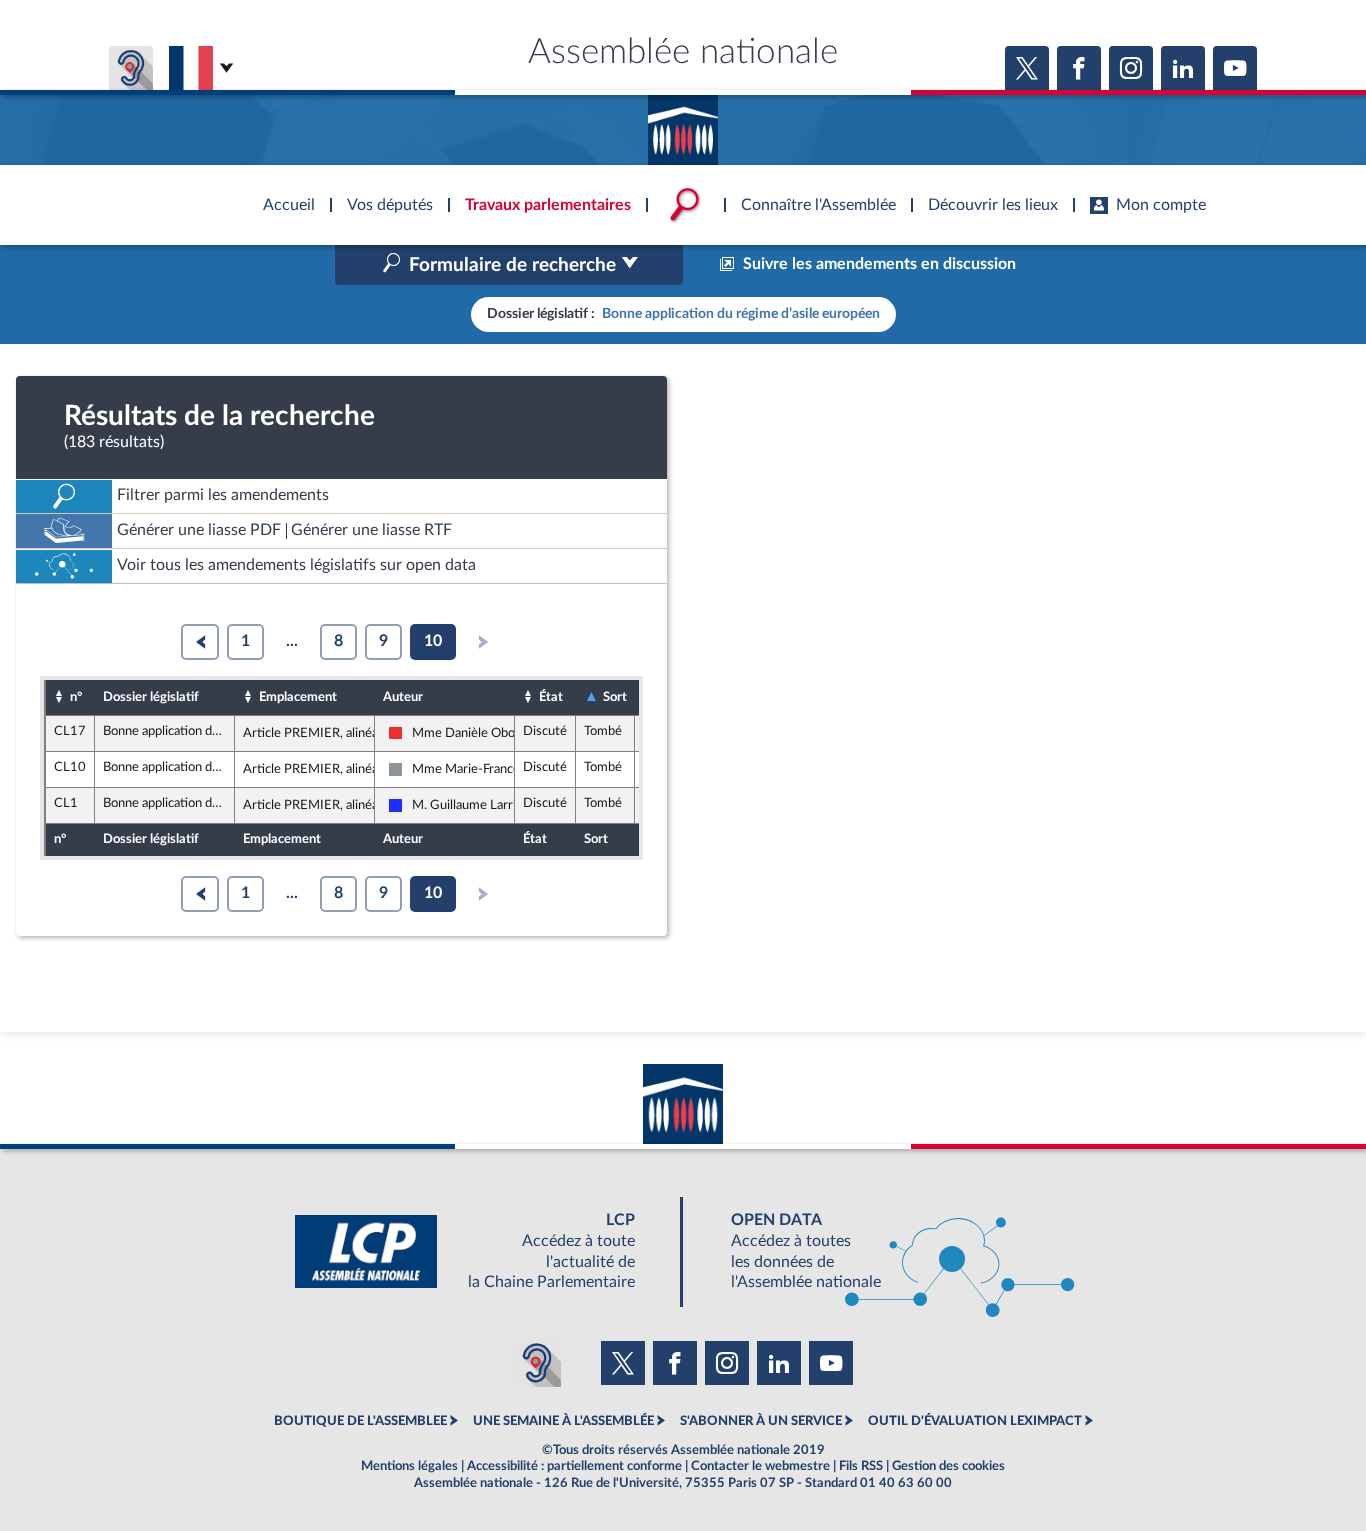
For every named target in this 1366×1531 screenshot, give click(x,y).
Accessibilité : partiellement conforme (574, 1466)
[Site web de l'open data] (885, 1251)
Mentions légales (409, 1466)
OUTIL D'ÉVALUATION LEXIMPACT (975, 1421)
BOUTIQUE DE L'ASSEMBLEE (360, 1421)
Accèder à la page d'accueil (683, 123)
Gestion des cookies (948, 1466)
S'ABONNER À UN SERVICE (761, 1421)
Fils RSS (861, 1466)
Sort (615, 697)
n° (76, 697)
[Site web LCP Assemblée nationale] (481, 1251)
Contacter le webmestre (760, 1466)
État (551, 697)
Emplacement (298, 697)
